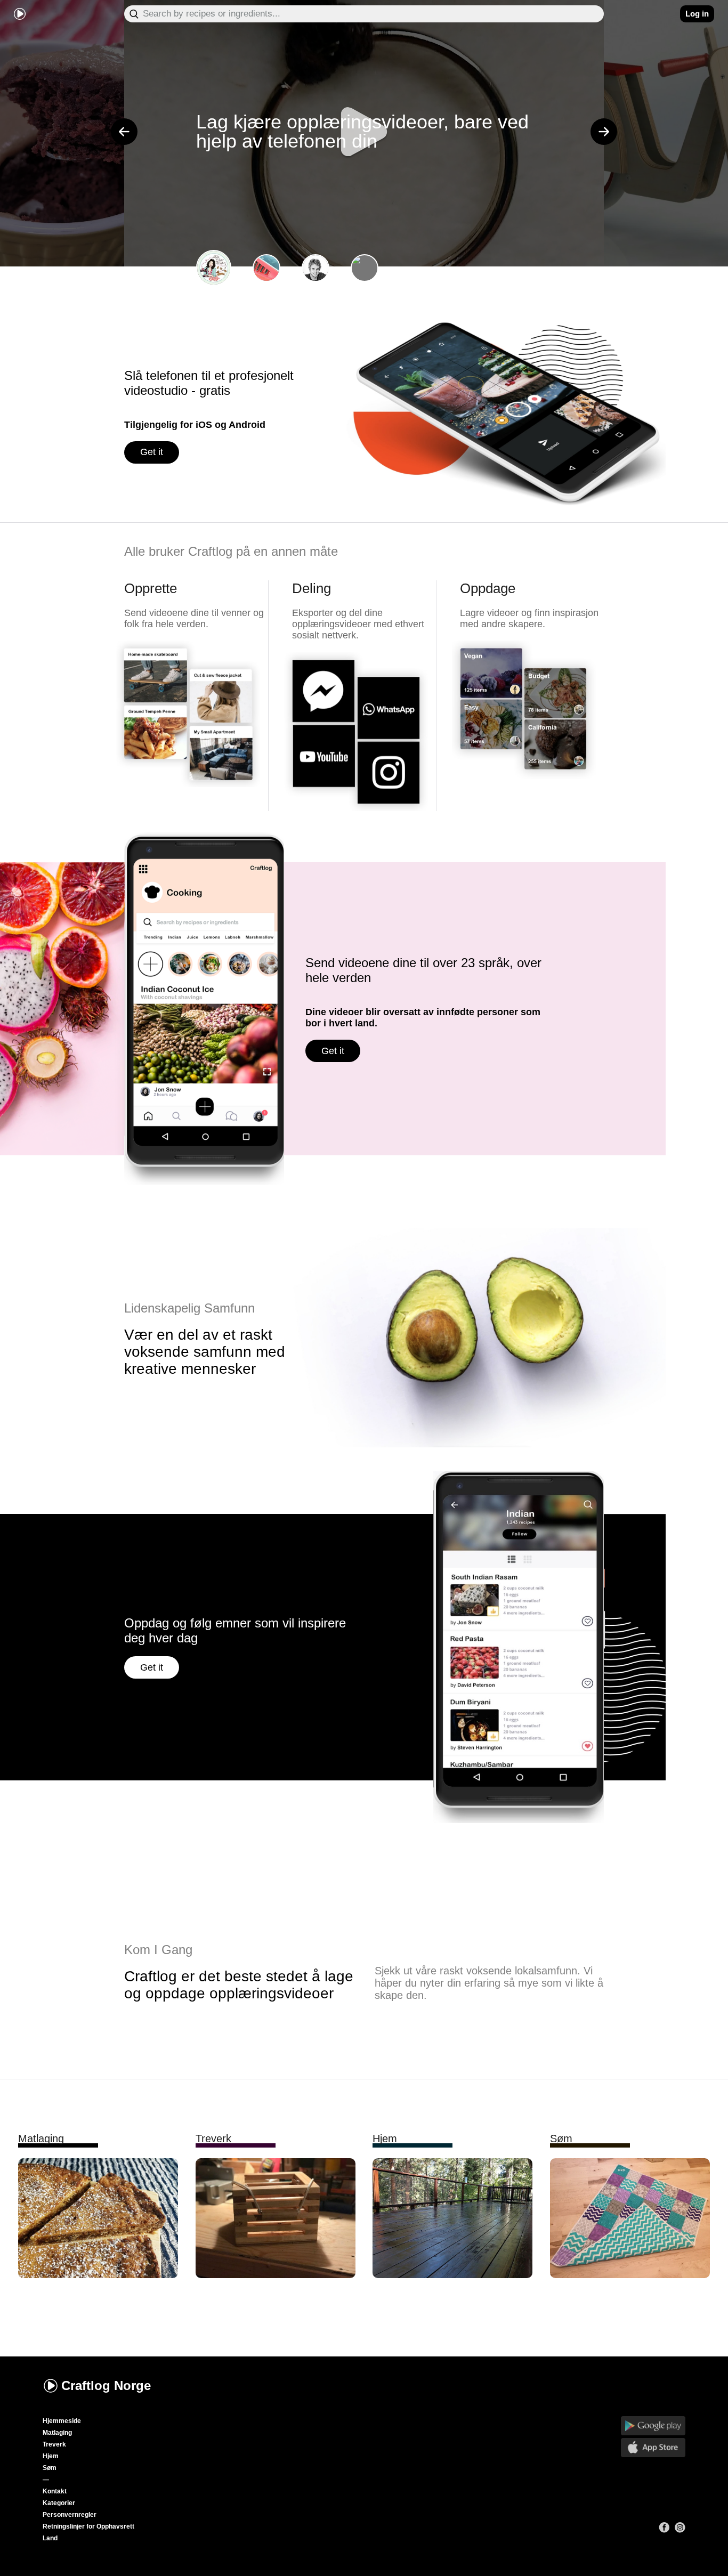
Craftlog (106, 2385)
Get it (152, 452)
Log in (697, 14)
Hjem (51, 2456)
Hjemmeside (62, 2421)
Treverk (54, 2444)
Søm (50, 2468)
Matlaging (57, 2433)
